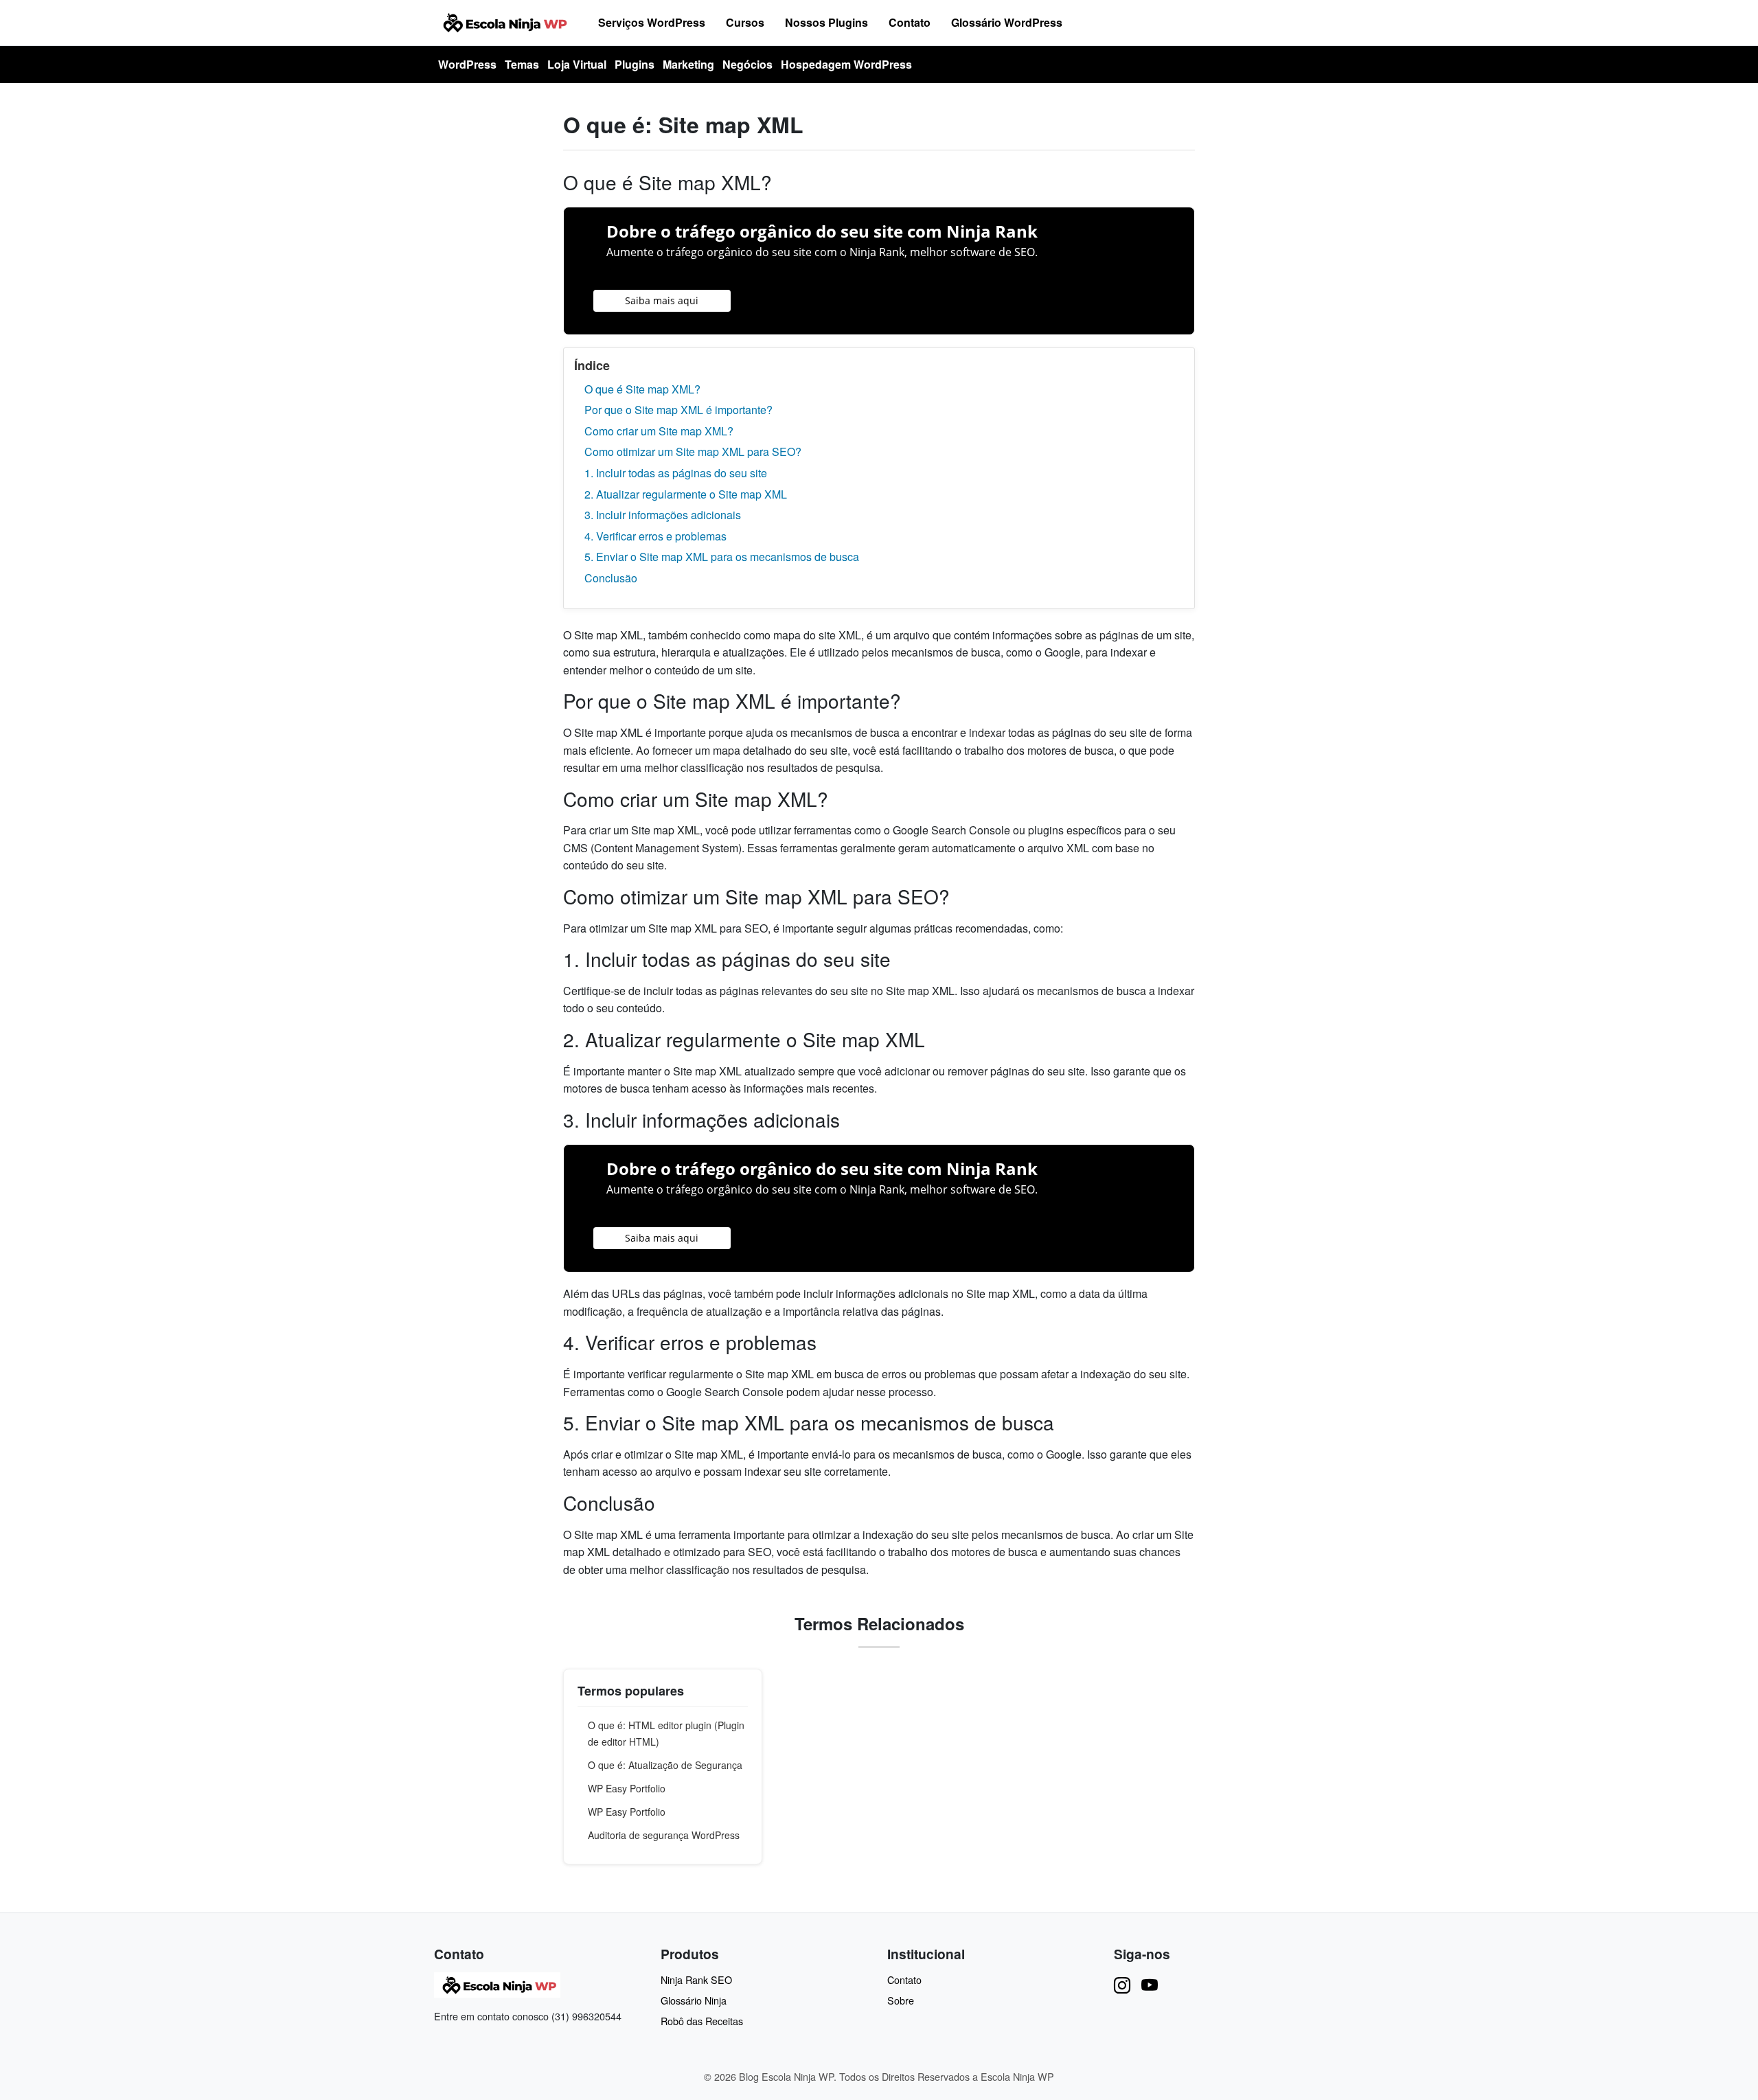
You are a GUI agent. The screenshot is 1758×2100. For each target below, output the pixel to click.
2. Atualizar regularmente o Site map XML (686, 494)
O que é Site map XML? (642, 389)
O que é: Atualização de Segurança (665, 1765)
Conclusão (611, 578)
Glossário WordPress (1007, 22)
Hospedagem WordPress (846, 64)
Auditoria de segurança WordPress (664, 1835)
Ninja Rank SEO (696, 1979)
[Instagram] (1122, 1984)
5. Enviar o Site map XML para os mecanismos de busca (722, 557)
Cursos (745, 22)
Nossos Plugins (826, 22)
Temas (522, 64)
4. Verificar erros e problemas (655, 536)
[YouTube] (1150, 1984)
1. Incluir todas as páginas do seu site (676, 473)
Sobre (901, 2000)
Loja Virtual (577, 64)
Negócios (747, 64)
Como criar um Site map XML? (659, 431)
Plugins (635, 64)
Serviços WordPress (652, 22)
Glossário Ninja (694, 2000)
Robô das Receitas (702, 2021)
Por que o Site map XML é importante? (678, 410)
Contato (910, 22)
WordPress (467, 64)
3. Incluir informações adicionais (663, 515)
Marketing (688, 64)
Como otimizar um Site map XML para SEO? (693, 452)
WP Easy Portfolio (627, 1788)
